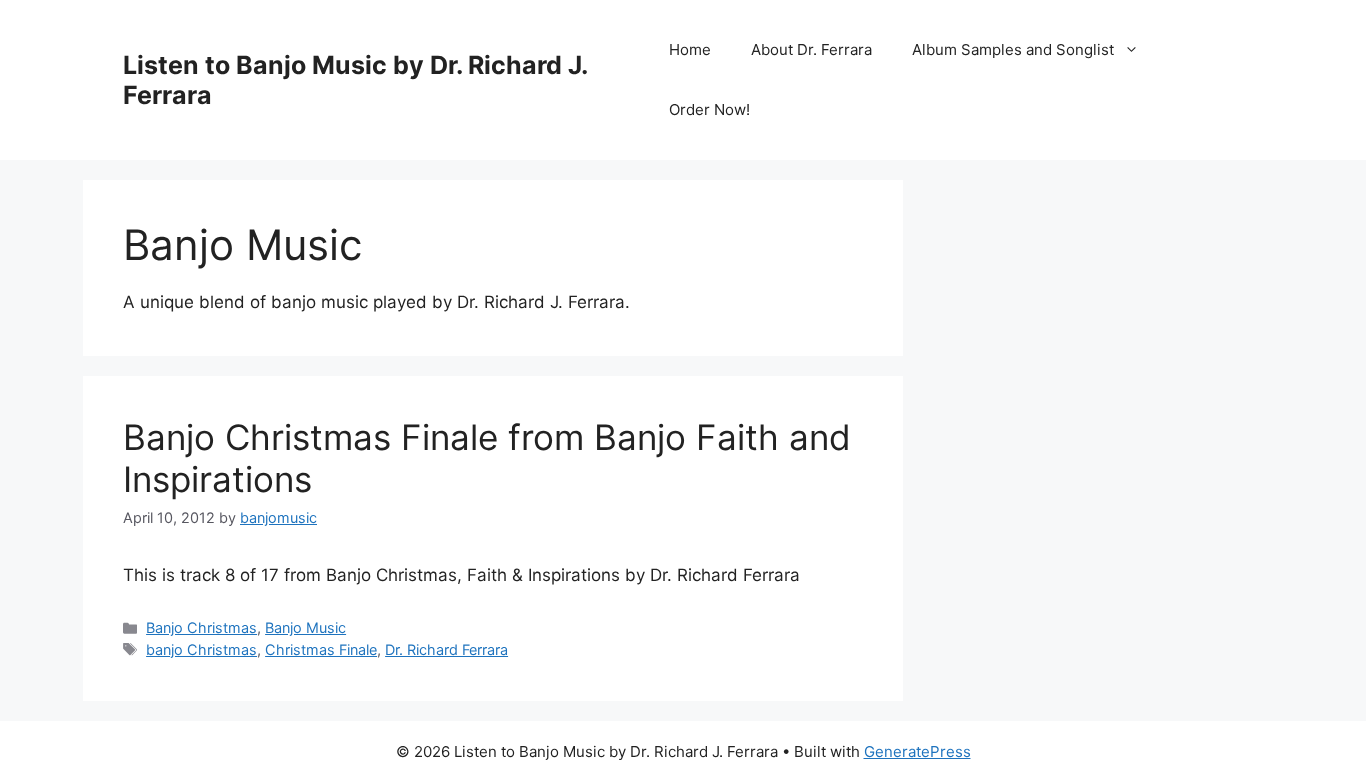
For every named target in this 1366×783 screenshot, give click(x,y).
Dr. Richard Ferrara (446, 649)
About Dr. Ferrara (811, 49)
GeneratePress (917, 751)
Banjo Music (305, 627)
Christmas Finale (321, 649)
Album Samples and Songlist (1013, 49)
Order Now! (709, 109)
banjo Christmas (201, 649)
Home (690, 49)
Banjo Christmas (201, 627)
